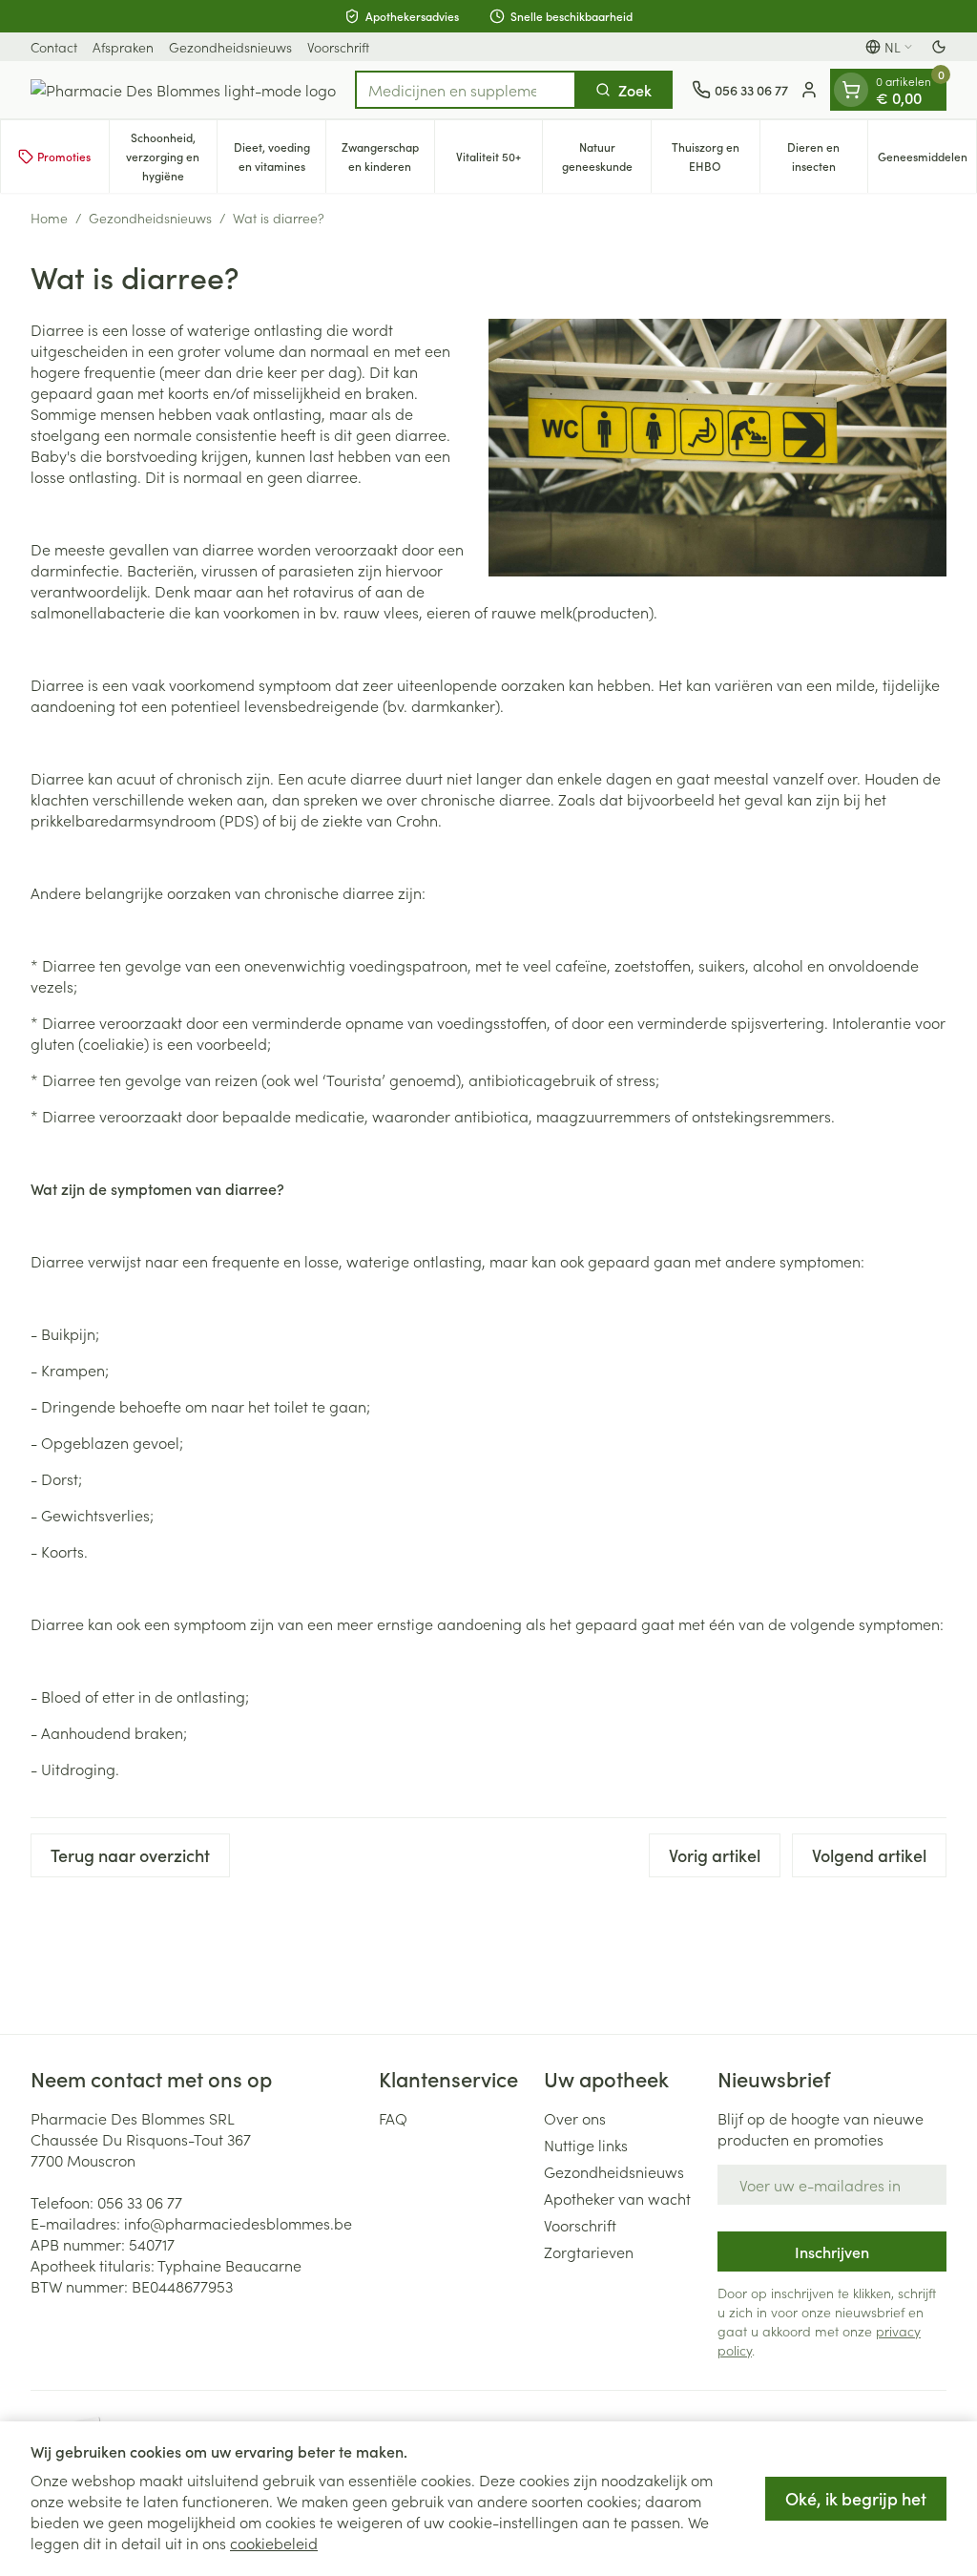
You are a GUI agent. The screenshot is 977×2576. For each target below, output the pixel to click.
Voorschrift (338, 47)
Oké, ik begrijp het (856, 2498)
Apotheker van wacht (617, 2198)
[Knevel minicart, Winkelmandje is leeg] (851, 90)
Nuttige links (586, 2145)
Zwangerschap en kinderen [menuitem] (388, 156)
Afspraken (123, 47)
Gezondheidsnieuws (230, 47)
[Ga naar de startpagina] (183, 90)
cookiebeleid (274, 2543)
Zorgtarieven (589, 2251)
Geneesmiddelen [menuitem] (927, 161)
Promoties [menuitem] (64, 156)
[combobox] (466, 90)
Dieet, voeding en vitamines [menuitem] (280, 156)
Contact (54, 47)
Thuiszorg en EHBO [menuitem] (716, 156)
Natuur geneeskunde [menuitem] (606, 156)
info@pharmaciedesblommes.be (238, 2223)
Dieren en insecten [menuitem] (827, 156)
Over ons (575, 2118)
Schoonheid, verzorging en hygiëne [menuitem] (171, 156)
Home (49, 218)
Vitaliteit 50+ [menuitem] (499, 161)
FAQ (393, 2118)
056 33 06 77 (140, 2202)
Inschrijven (832, 2251)
